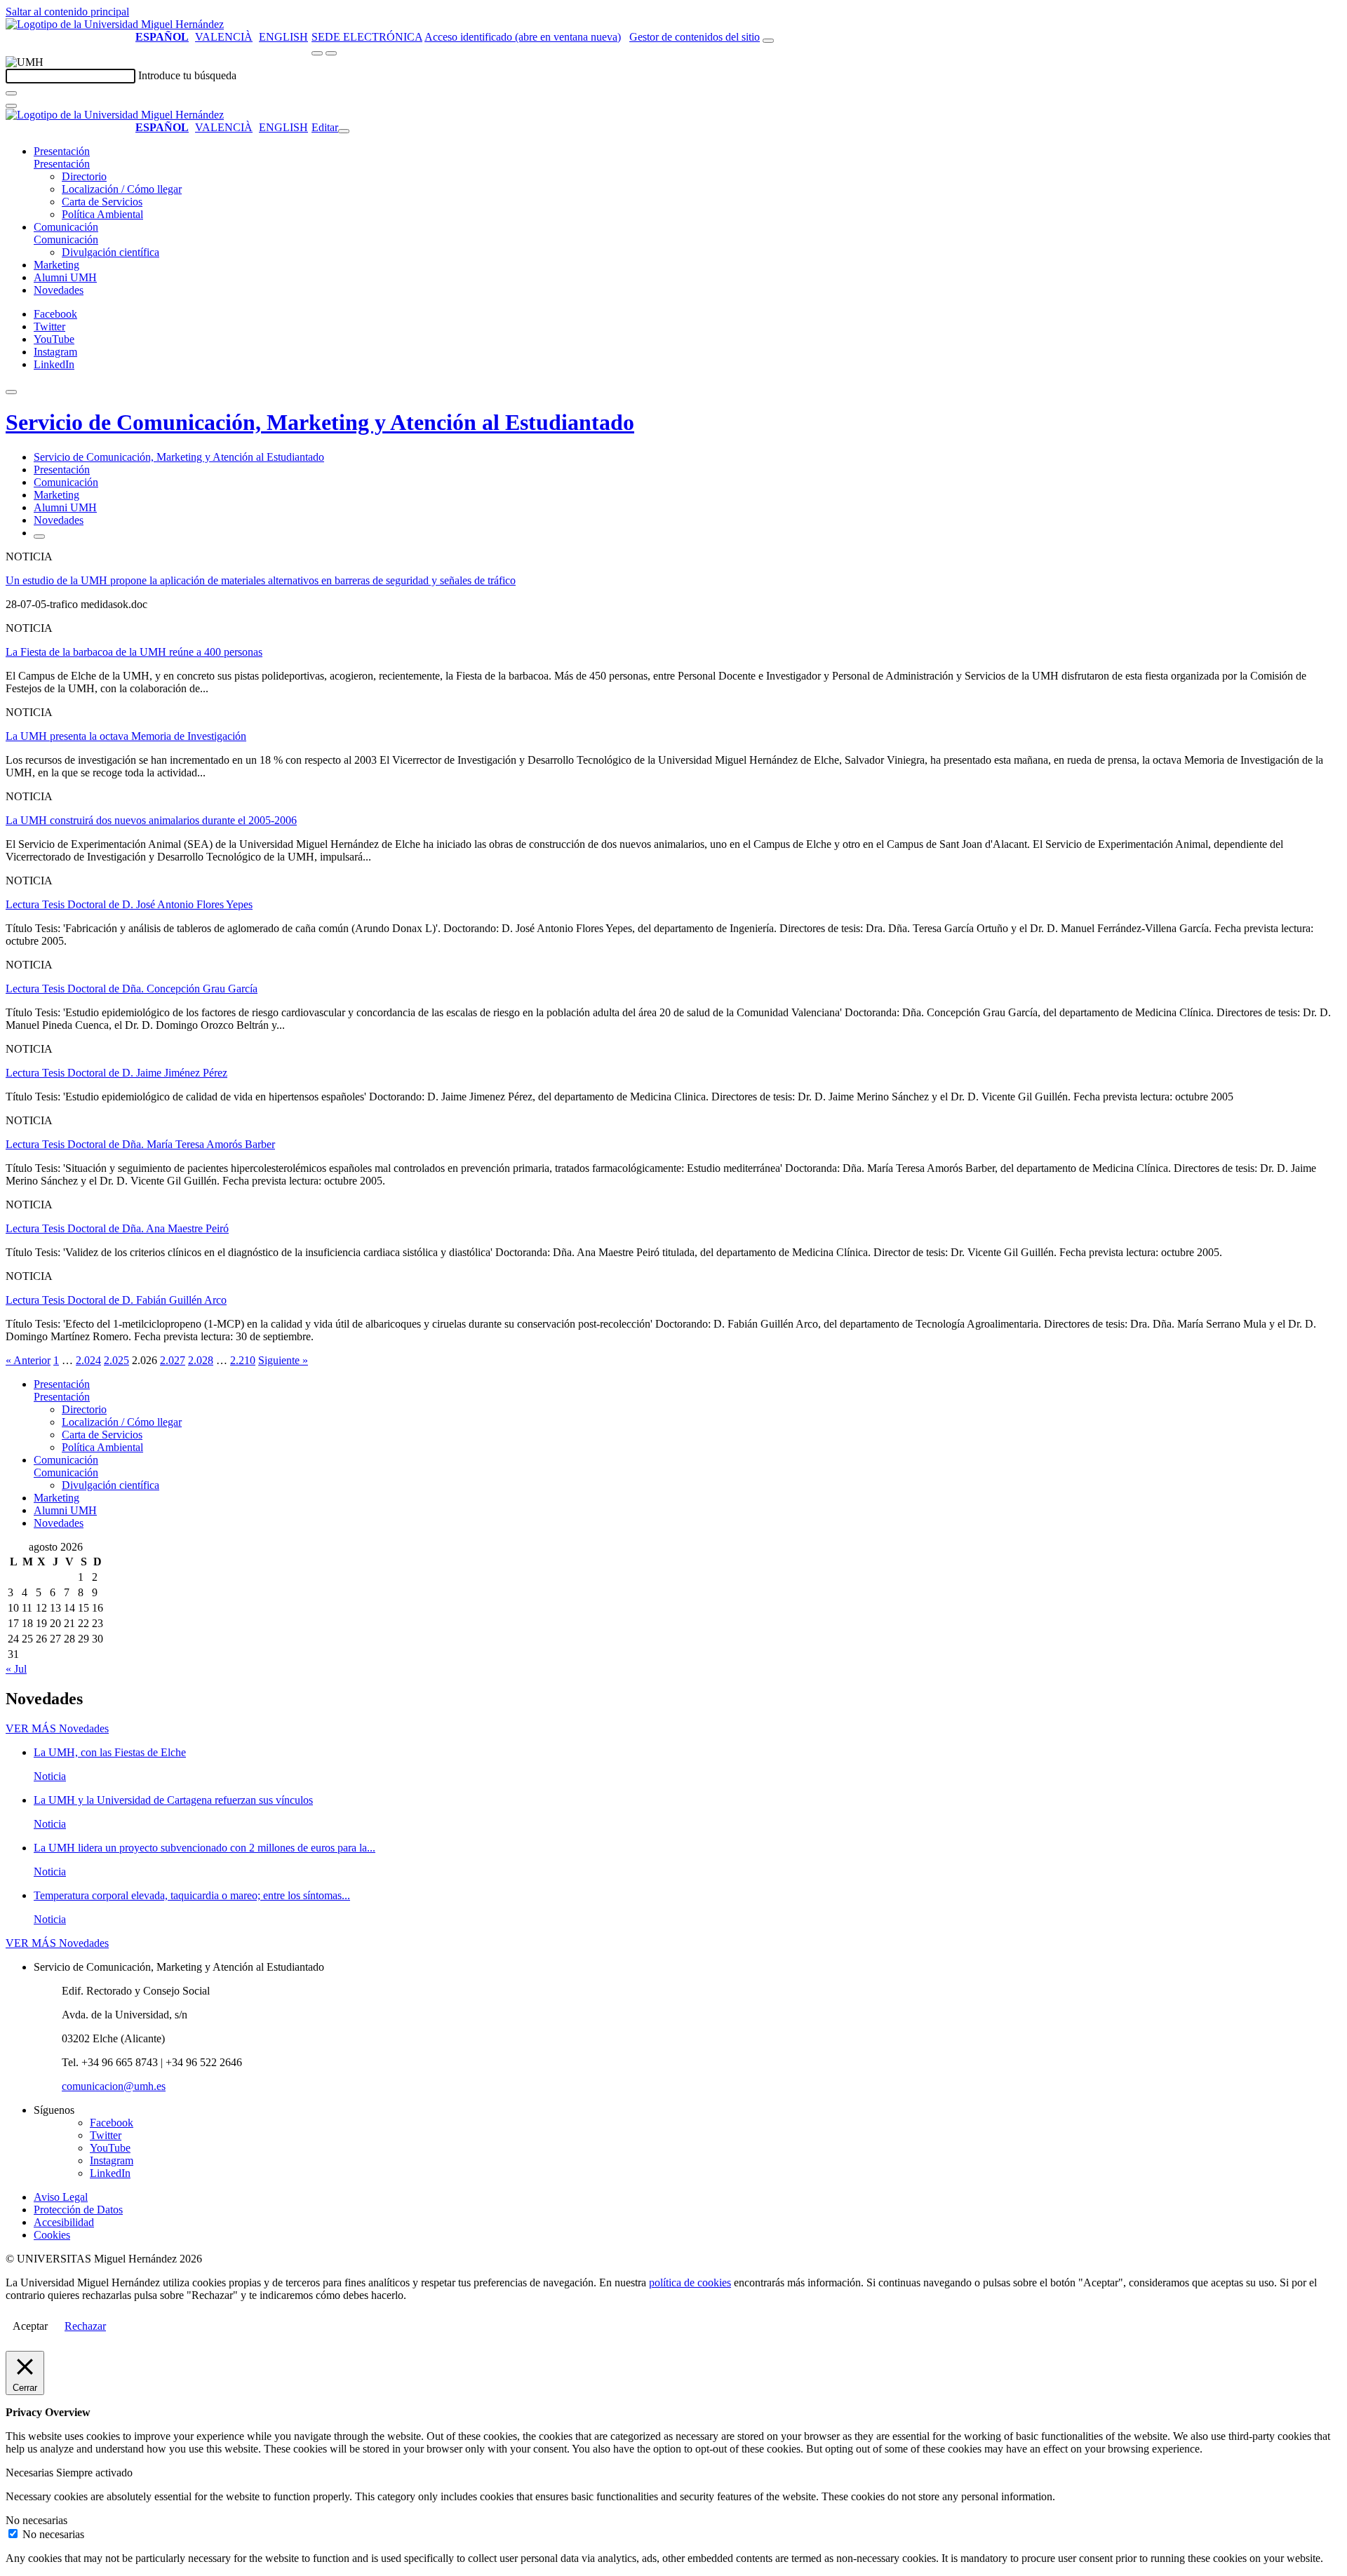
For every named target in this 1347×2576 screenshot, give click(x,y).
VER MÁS (57, 1728)
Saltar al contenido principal (67, 12)
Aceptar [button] (30, 2326)
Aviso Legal (61, 2197)
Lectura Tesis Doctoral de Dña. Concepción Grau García (132, 989)
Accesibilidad (64, 2222)
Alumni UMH (65, 277)
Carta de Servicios (102, 202)
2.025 (116, 1360)
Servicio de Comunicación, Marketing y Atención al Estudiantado (320, 422)
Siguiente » (283, 1360)
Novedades (59, 290)
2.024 (88, 1360)
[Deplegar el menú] (39, 537)
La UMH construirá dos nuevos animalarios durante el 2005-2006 (151, 820)
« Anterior (28, 1360)
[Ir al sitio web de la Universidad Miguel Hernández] (115, 24)
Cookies (52, 2235)
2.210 (243, 1360)
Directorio (84, 176)
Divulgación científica (110, 252)
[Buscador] (768, 41)
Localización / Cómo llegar (122, 189)
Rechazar (85, 2326)
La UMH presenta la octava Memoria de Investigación (126, 736)
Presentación (62, 151)
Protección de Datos (78, 2210)
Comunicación (66, 227)
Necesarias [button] (31, 2473)
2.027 (173, 1360)
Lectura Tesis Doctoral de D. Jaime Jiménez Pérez (116, 1073)
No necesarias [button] (36, 2520)
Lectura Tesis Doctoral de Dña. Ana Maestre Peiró (117, 1228)
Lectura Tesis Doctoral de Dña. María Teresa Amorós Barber (140, 1144)
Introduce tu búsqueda (187, 75)
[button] (62, 164)
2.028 (201, 1360)
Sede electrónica (367, 37)
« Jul (16, 1669)
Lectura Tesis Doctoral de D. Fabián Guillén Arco (116, 1300)
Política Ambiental (102, 214)
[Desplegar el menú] (331, 53)
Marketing (56, 265)
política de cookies (690, 2282)
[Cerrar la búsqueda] (11, 106)
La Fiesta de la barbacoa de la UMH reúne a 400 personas (134, 652)
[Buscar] (11, 93)
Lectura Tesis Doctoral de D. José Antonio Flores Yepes (129, 904)
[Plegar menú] (344, 131)
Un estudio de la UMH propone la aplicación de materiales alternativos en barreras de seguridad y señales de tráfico (261, 580)
